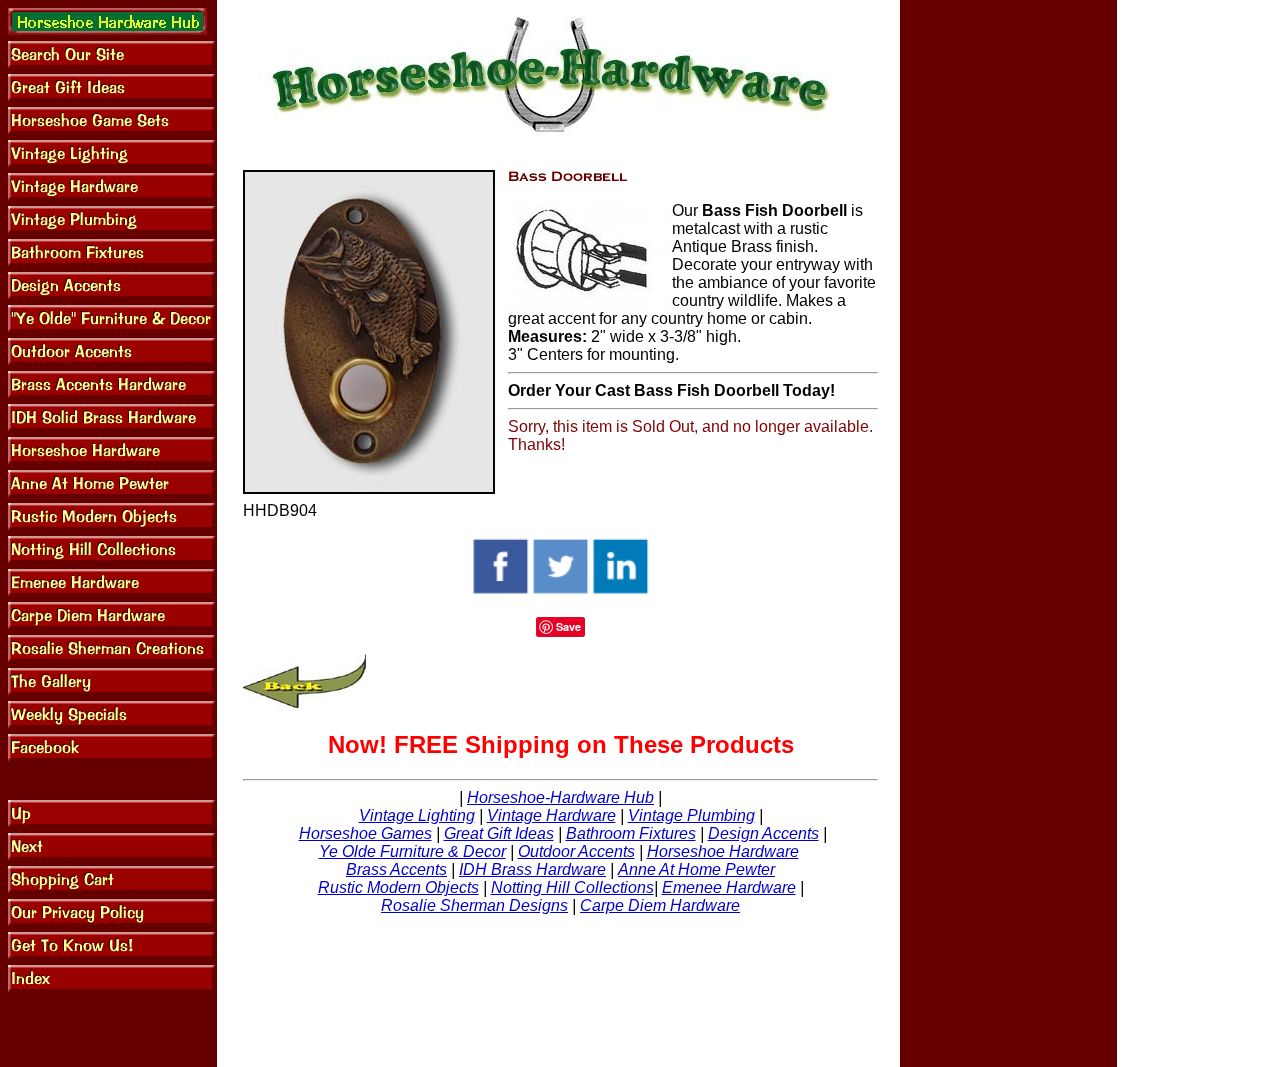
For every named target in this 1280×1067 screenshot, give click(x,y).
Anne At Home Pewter (696, 869)
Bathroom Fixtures (631, 833)
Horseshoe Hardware (723, 851)
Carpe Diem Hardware (660, 905)
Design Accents (763, 833)
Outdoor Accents (576, 851)
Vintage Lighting (417, 815)
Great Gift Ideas (499, 833)
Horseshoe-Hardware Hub (560, 797)
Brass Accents (396, 869)
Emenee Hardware (729, 887)
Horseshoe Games (365, 833)
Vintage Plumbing (691, 815)
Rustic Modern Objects (398, 887)
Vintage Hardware (551, 815)
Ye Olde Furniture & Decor (412, 851)
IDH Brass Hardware (532, 869)
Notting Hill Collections (572, 887)
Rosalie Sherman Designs (474, 905)
